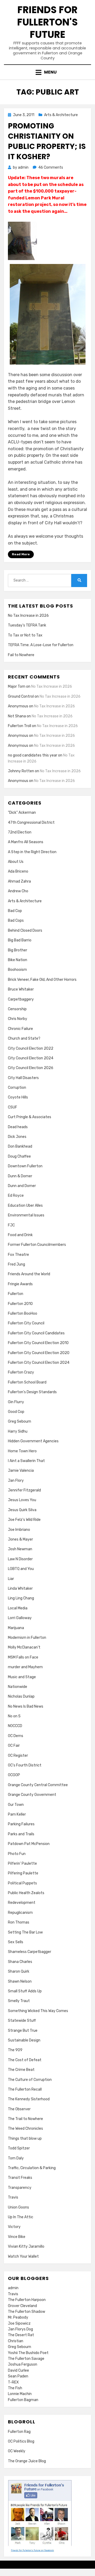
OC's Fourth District (25, 1765)
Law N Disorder (20, 1559)
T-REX (13, 2382)
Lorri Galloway (20, 1618)
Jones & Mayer (20, 1539)
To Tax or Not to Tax (25, 635)
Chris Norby (18, 1019)
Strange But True (23, 2031)
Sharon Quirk (19, 1971)
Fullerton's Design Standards (32, 1392)
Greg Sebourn (20, 1421)
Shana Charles (20, 1962)
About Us (16, 862)
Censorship (17, 1009)
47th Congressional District (31, 823)
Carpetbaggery (21, 999)
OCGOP (14, 1775)
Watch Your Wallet (23, 2256)
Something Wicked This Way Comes (38, 2011)
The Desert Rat (21, 2335)
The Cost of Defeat (25, 2060)
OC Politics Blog (21, 2441)
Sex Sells (16, 1942)
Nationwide (18, 1687)
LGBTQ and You (21, 1569)
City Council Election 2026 (31, 1068)
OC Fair (14, 1746)
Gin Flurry (16, 1402)
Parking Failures (21, 1824)
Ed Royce (16, 1196)
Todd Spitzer (19, 2148)
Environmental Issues (26, 1215)
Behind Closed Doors (25, 931)
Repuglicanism (20, 1913)
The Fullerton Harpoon (27, 2300)
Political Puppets (22, 1883)
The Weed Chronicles (25, 2129)
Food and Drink (20, 1235)
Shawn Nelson (20, 1981)
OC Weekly (17, 2451)
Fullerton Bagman (23, 2400)
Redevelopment (22, 1903)
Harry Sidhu (18, 1431)
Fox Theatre (18, 1255)
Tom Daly (16, 2158)
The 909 (15, 2050)
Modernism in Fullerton (27, 1638)
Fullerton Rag (19, 2432)
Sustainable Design (24, 2040)
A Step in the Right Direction (32, 852)
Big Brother (18, 950)
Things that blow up (25, 2139)
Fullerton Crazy (21, 1372)
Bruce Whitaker (21, 989)
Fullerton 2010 (20, 1304)
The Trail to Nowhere (25, 2119)
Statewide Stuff (22, 2021)
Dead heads (18, 1127)
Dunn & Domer (20, 1176)
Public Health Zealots (26, 1893)
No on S (14, 1716)
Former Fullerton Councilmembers (37, 1245)
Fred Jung (16, 1264)
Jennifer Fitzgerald (24, 1490)
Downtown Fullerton (25, 1166)
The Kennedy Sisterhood (29, 2099)
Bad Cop (15, 911)
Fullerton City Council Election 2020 (39, 1353)
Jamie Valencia (21, 1471)
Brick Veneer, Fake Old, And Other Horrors (42, 980)
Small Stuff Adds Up (25, 1991)
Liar (11, 1579)
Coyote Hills (18, 1097)
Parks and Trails (21, 1834)
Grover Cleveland (22, 2306)
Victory (14, 2227)
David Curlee (18, 2370)
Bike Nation (18, 960)
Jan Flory (16, 1481)
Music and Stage (22, 1677)
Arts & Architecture (61, 115)
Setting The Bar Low (25, 1932)
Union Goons (18, 2207)
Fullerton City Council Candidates (36, 1333)
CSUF (13, 1107)
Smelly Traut (19, 2001)
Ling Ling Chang (21, 1598)
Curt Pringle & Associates (30, 1117)
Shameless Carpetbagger (30, 1952)
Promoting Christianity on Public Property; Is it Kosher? (47, 141)
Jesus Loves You (22, 1500)
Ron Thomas (19, 1922)
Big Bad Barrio (20, 940)
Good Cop (16, 1412)
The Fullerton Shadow (27, 2312)
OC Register (18, 1756)
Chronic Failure (20, 1029)
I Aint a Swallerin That (26, 1461)
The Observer (19, 2109)
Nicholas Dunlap (21, 1696)
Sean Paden (18, 2376)
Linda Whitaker (20, 1588)
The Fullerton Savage (26, 2359)
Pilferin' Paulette (22, 1864)
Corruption (17, 1088)
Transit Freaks (20, 2178)
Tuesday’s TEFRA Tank (27, 625)
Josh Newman (20, 1549)
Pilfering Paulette (23, 1873)
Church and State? (24, 1038)
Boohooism (17, 970)
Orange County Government (32, 1795)
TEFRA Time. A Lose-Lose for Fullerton (41, 645)
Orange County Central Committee (38, 1785)
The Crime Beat (21, 2070)
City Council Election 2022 (31, 1048)
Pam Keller (17, 1814)
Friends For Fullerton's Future (47, 22)
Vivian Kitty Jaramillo (26, 2246)
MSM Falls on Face (23, 1657)
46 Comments (51, 167)
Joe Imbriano (19, 1530)
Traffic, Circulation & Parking (32, 2168)
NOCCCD (15, 1726)
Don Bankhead (20, 1146)
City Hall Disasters (23, 1078)
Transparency (20, 2188)
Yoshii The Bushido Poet (28, 2353)
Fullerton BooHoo (23, 1313)
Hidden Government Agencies (33, 1441)
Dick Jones (17, 1137)
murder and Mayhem (25, 1667)
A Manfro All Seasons (26, 842)
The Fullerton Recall (25, 2089)
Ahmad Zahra (19, 881)
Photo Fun (17, 1854)
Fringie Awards (20, 1284)
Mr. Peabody (18, 2317)
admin (13, 2288)
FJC (11, 1225)
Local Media (18, 1608)
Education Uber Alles (25, 1206)
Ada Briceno (18, 871)
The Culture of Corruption (30, 2080)
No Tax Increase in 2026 (28, 616)
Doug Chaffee (19, 1156)
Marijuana (16, 1628)
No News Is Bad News (26, 1706)
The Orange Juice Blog (27, 2461)
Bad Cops (16, 921)
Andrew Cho (18, 891)
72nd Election (20, 832)
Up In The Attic (21, 2217)
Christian (16, 2341)
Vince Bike (17, 2237)
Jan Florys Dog (20, 2329)
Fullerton (16, 1294)
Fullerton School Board (27, 1382)
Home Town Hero (22, 1451)
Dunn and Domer (22, 1186)
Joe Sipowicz (19, 2323)
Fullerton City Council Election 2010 (38, 1343)
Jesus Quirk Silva (22, 1510)
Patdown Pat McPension (29, 1844)
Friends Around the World (29, 1274)
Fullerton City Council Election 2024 (39, 1363)
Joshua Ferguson (23, 2364)
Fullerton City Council (26, 1323)
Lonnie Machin (20, 2394)
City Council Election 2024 (31, 1058)
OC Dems (16, 1736)
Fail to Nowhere (21, 655)
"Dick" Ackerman (22, 813)
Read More (21, 554)
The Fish (15, 2388)
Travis (13, 2197)
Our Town (16, 1805)
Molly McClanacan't (24, 1647)
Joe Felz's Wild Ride (24, 1520)
